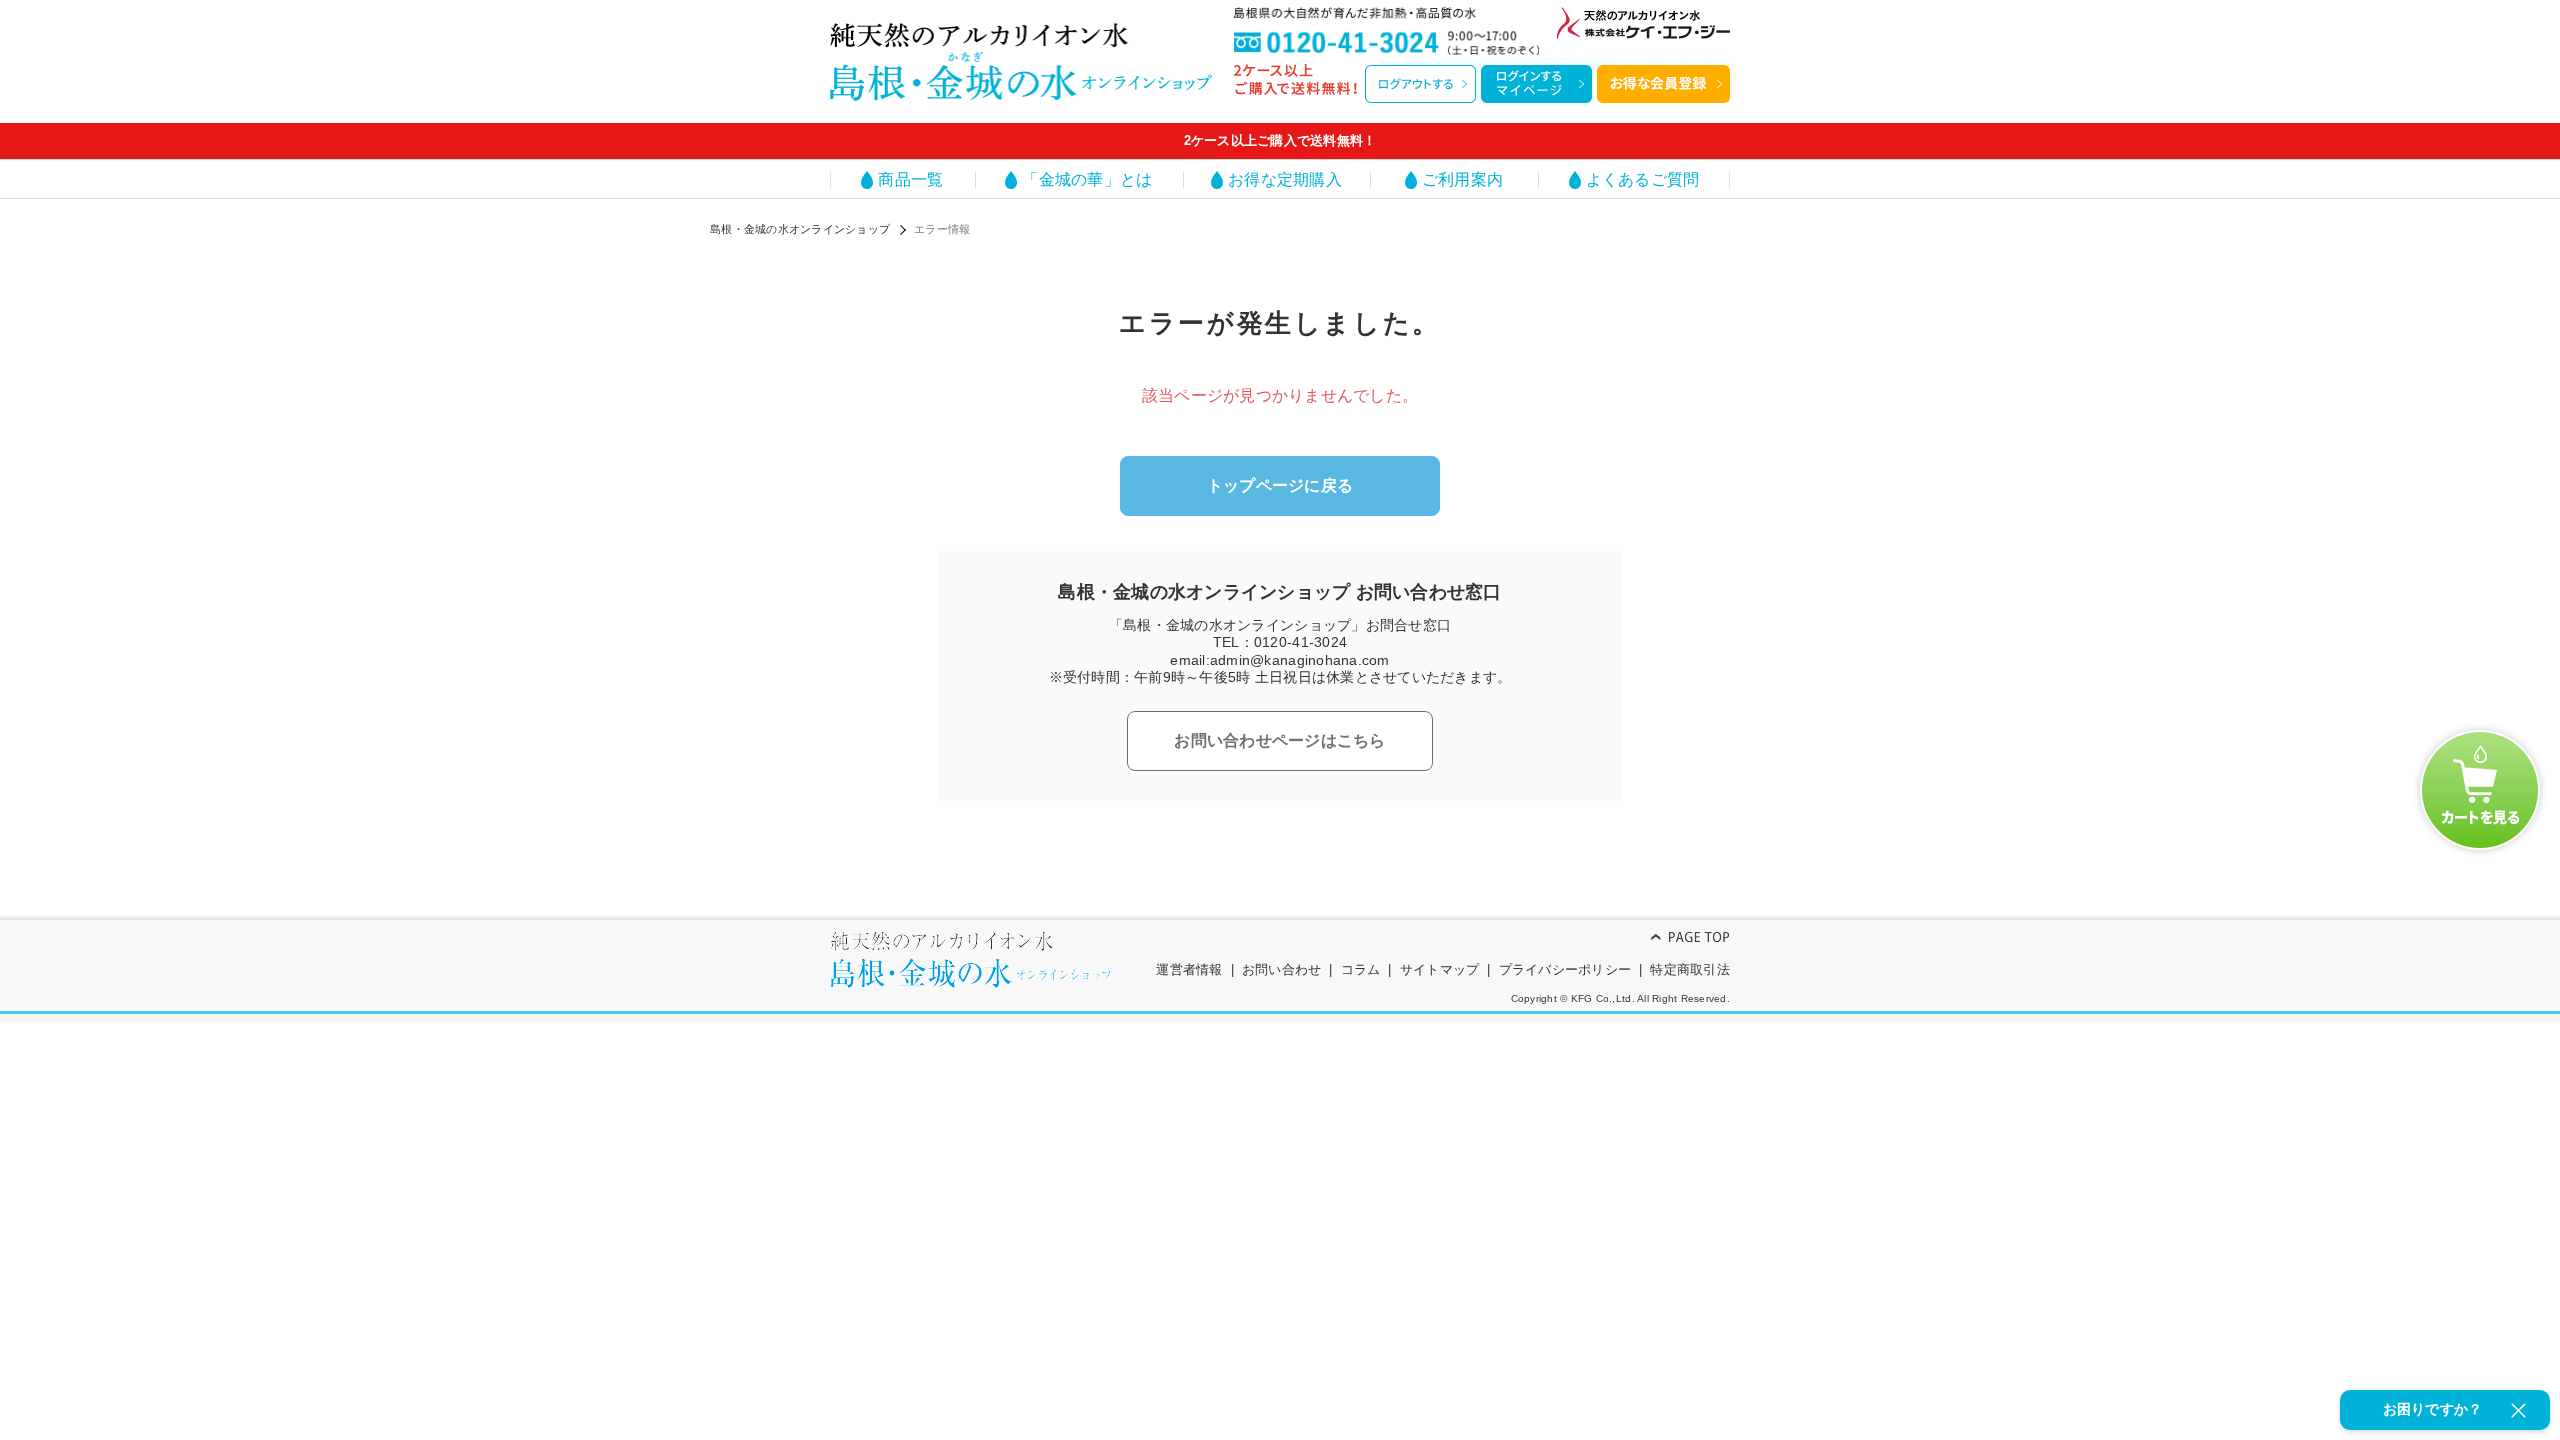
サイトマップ (1440, 969)
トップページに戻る (1280, 485)
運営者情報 (1189, 969)
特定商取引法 (1690, 969)
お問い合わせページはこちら (1279, 740)
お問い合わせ (1282, 969)
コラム (1361, 969)
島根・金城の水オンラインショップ (800, 229)
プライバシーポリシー (1565, 969)
